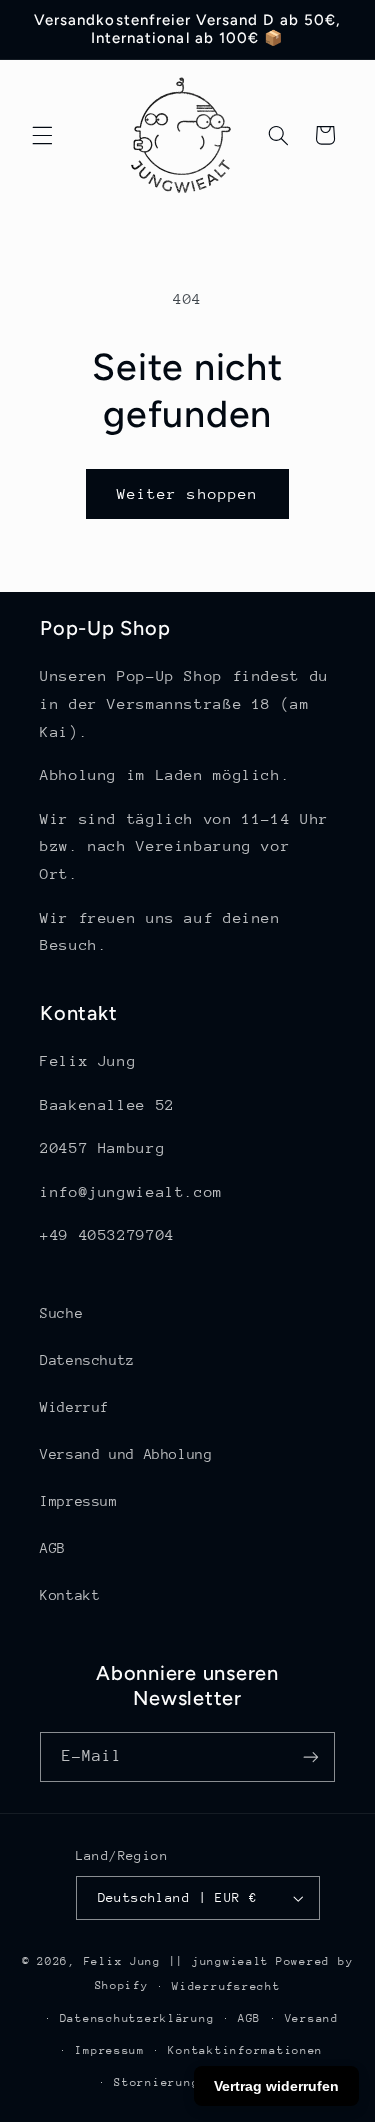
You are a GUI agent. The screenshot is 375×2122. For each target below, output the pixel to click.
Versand (312, 2018)
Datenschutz (87, 1360)
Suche (61, 1313)
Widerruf (74, 1407)
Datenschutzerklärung (137, 2018)
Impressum (79, 1501)
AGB (53, 1548)
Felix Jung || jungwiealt (177, 1961)
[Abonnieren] (311, 1756)
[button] (42, 135)
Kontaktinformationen (245, 2050)
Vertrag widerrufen (276, 2086)
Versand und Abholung (126, 1454)
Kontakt (70, 1595)
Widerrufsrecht (226, 1986)
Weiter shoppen (187, 493)
